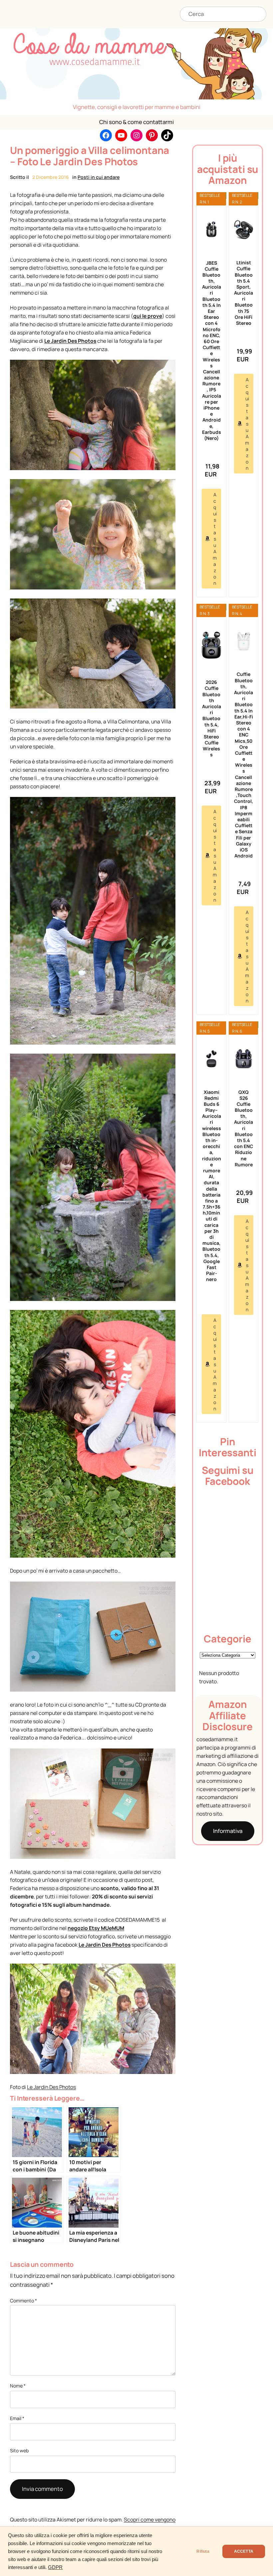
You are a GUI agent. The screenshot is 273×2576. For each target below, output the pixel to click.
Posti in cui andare (99, 177)
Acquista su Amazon (215, 539)
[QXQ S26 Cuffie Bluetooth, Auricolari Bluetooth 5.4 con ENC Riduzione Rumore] (244, 1059)
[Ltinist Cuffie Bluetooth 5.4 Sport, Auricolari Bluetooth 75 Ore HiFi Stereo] (244, 230)
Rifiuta (203, 2551)
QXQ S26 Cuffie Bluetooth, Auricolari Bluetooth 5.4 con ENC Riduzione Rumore (244, 1128)
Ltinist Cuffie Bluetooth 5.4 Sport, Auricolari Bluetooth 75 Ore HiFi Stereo (244, 293)
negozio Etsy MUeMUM (96, 1928)
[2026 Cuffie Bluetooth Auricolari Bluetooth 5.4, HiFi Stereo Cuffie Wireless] (211, 645)
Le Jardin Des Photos (70, 341)
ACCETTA (244, 2551)
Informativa (228, 1831)
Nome (18, 2386)
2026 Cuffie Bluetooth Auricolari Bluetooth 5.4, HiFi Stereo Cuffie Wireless (211, 718)
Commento (23, 2301)
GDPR (55, 2567)
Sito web (19, 2450)
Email (17, 2418)
